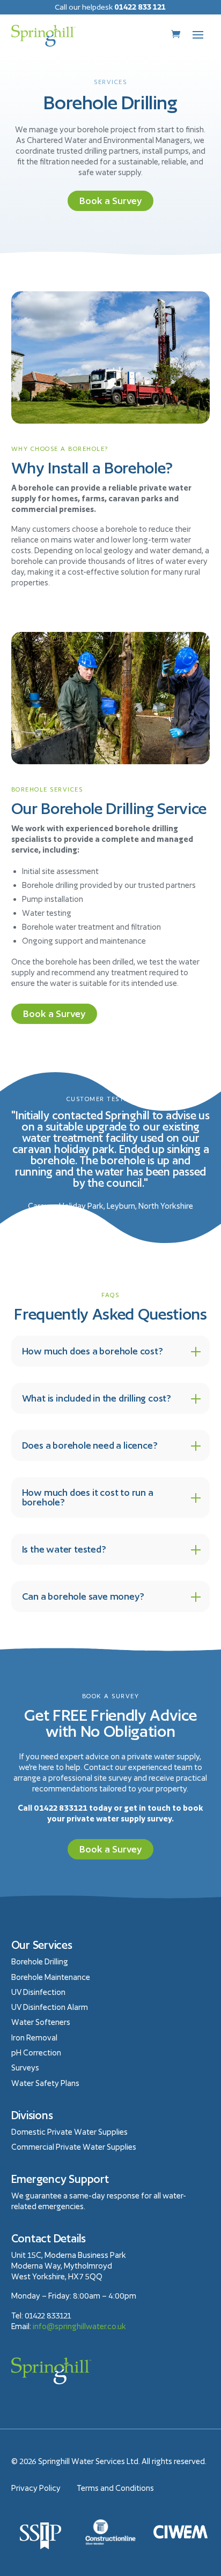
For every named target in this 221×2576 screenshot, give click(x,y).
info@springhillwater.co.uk (79, 2326)
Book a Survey (110, 201)
